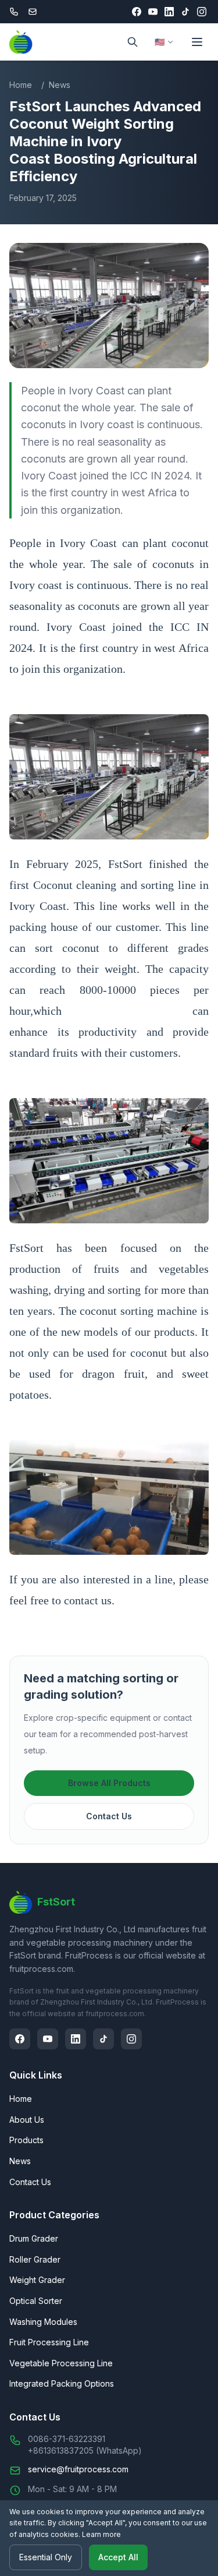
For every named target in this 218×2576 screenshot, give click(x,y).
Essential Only (46, 2557)
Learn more (101, 2534)
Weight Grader (37, 2280)
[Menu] (197, 42)
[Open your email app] (33, 12)
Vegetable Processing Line (61, 2363)
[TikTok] (185, 12)
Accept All (118, 2557)
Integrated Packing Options (62, 2383)
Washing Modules (43, 2322)
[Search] (133, 42)
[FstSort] (21, 42)
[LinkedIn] (169, 12)
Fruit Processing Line (49, 2342)
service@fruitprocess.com (78, 2469)
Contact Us (109, 1816)
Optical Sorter (36, 2301)
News (60, 85)
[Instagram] (202, 12)
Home (21, 85)
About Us (27, 2120)
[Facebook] (137, 12)
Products (26, 2140)
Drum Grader (34, 2238)
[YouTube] (153, 12)
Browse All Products (109, 1783)
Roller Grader (35, 2259)
